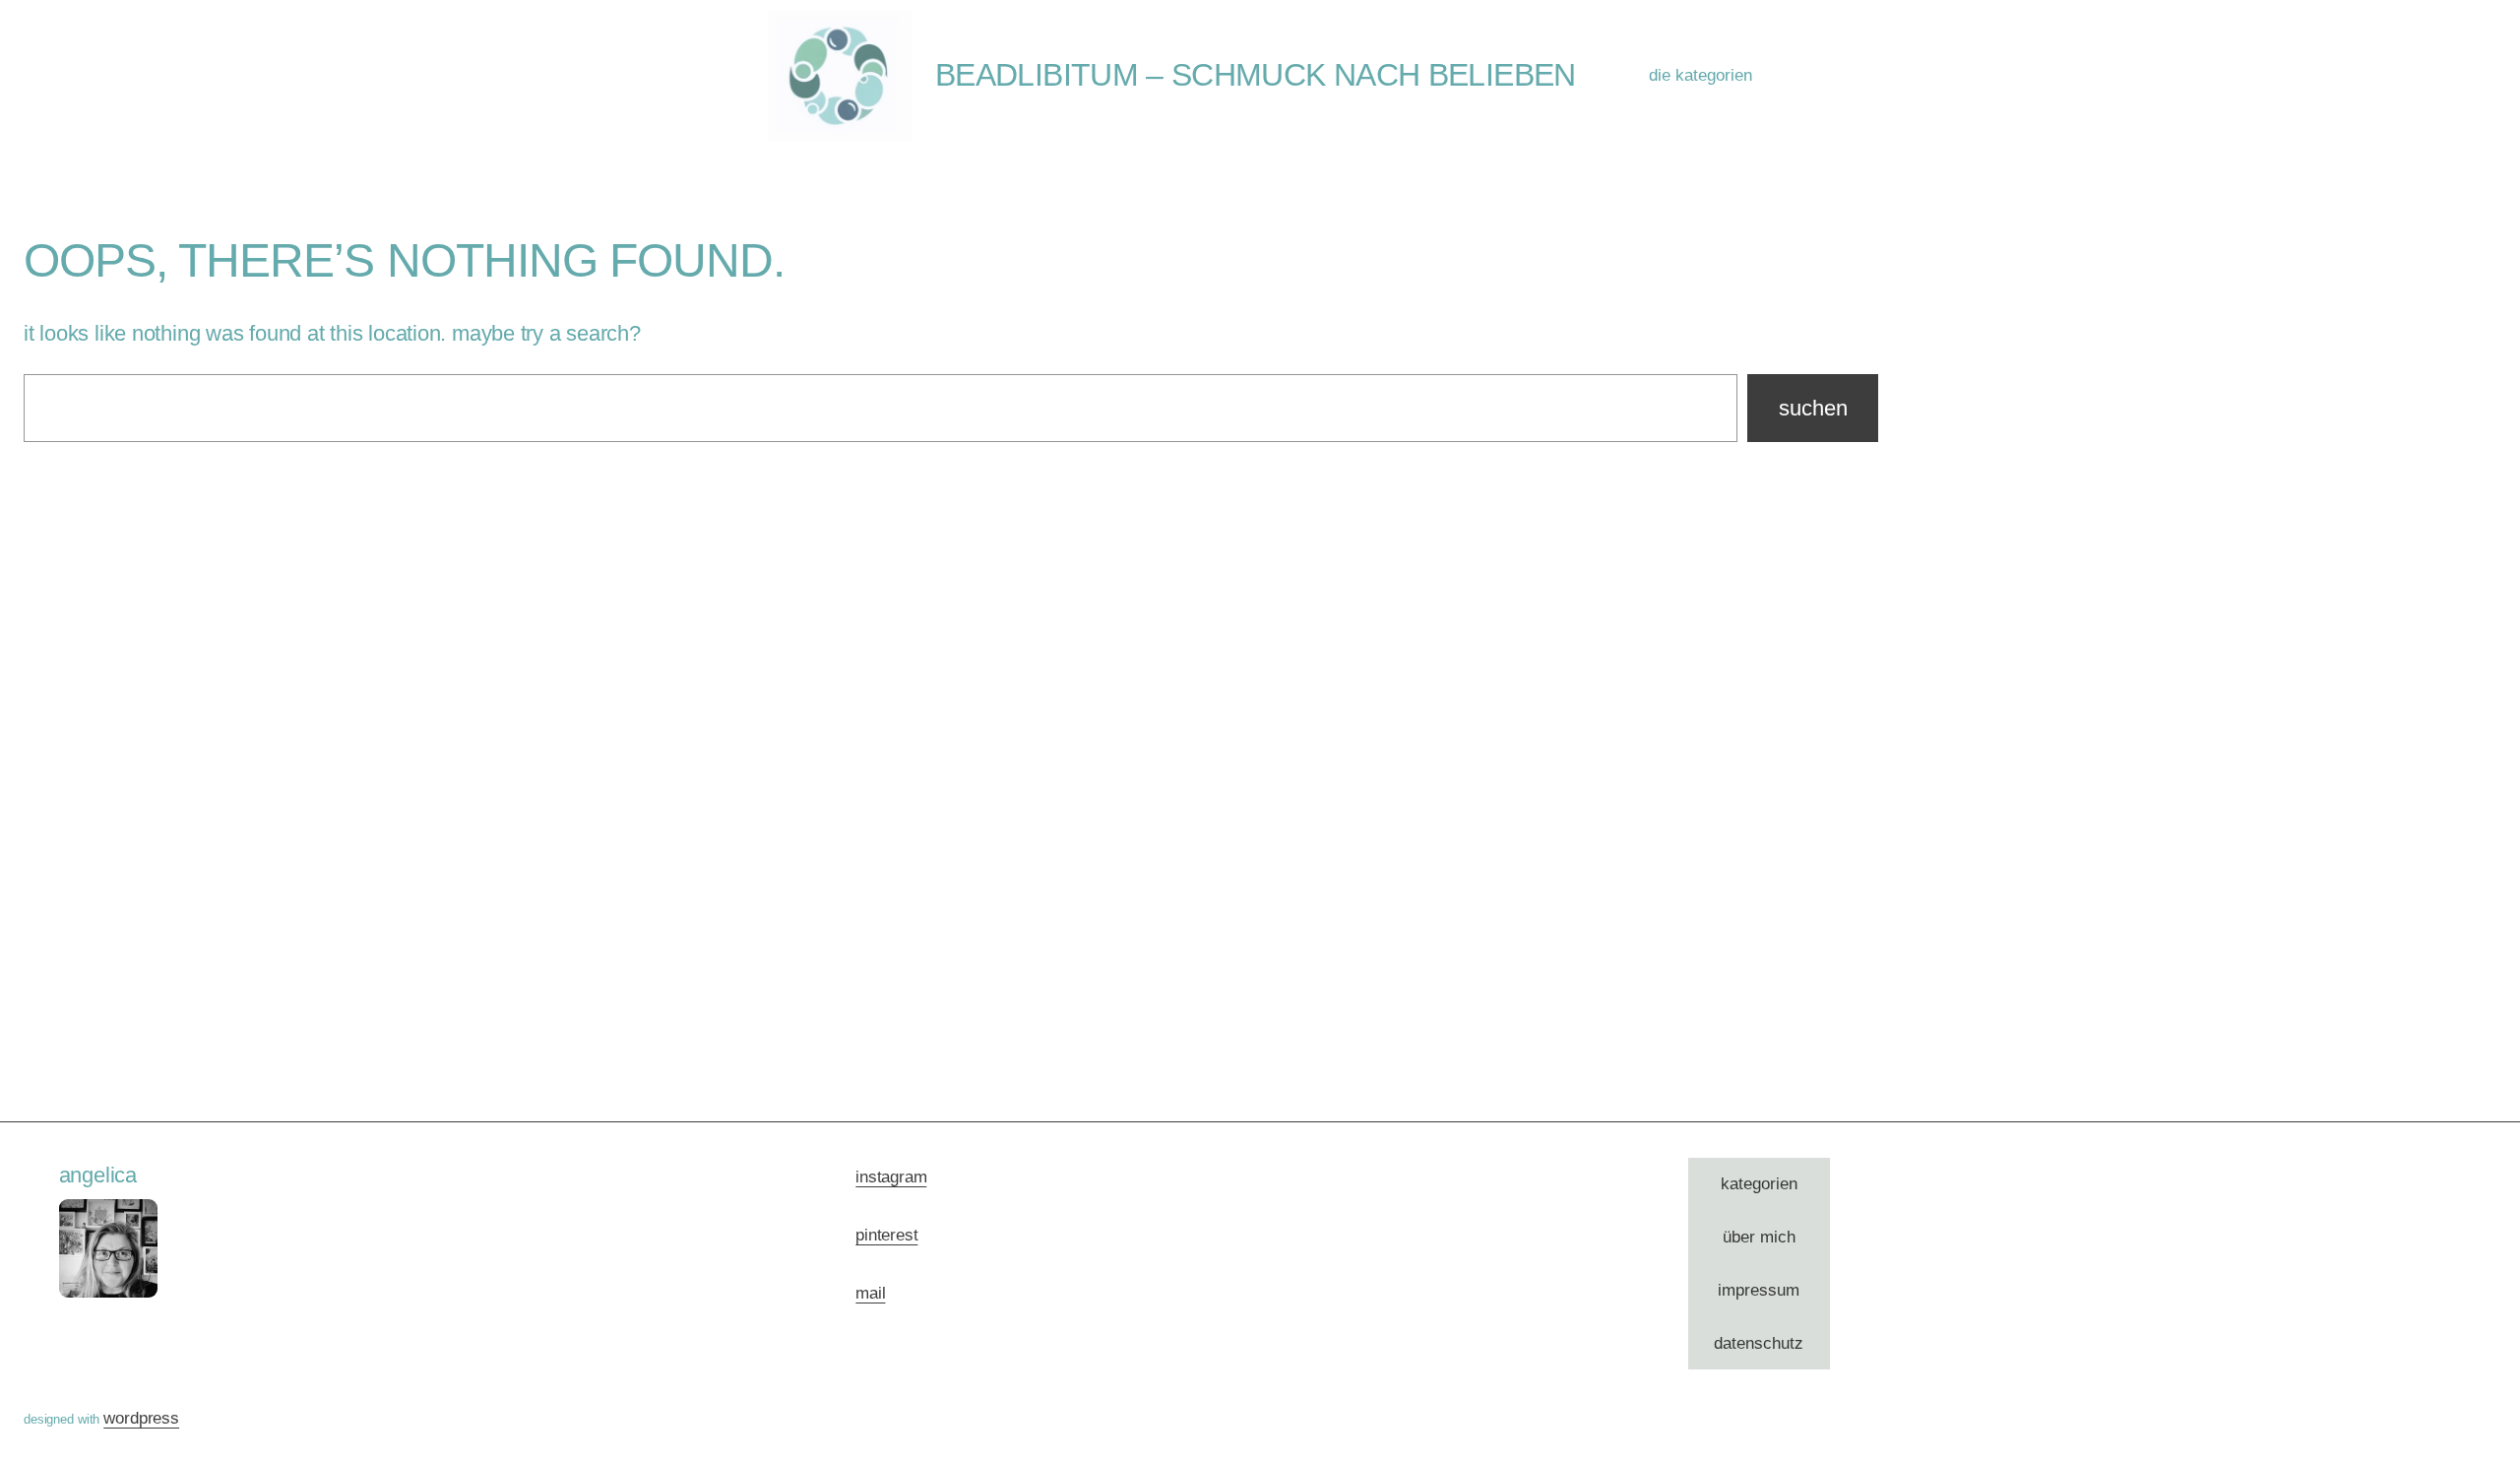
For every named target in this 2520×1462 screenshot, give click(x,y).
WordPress (141, 1418)
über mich (1759, 1237)
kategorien (1759, 1184)
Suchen (1813, 408)
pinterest (886, 1235)
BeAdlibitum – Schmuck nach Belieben (1256, 75)
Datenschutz (1759, 1343)
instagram (891, 1177)
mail (870, 1293)
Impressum (1759, 1290)
